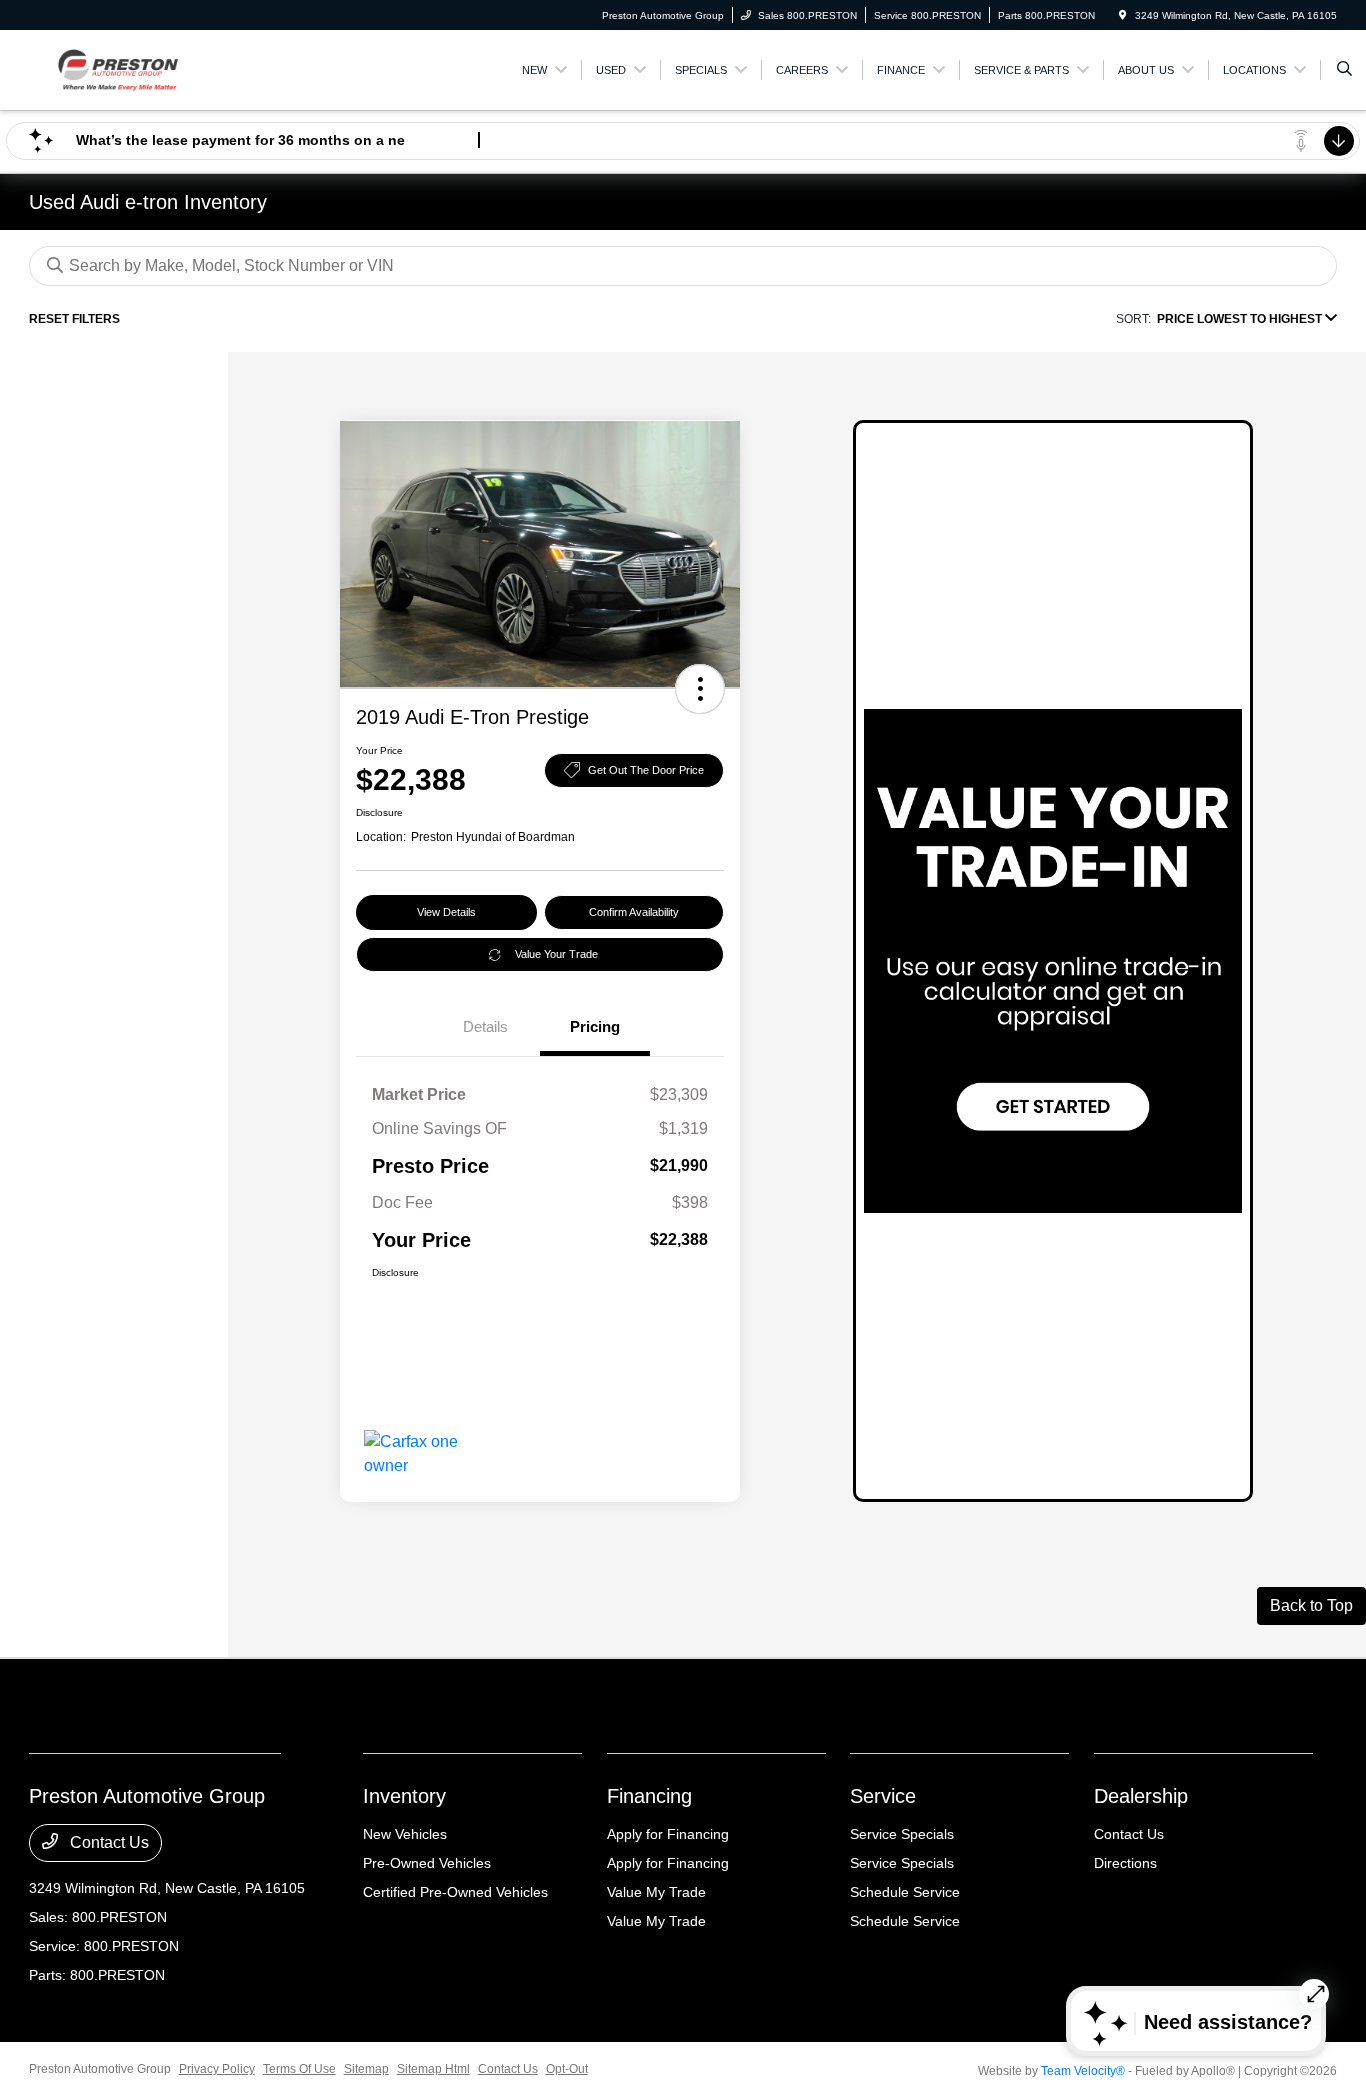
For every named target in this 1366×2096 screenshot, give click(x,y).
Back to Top (1311, 1605)
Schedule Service (905, 1892)
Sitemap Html (433, 2069)
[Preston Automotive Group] (119, 68)
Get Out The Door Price (646, 770)
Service (883, 1796)
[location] (1123, 15)
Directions (1125, 1863)
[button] (700, 689)
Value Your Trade (556, 954)
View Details (446, 912)
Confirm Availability (634, 912)
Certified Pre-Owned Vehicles (455, 1892)
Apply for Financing (668, 1834)
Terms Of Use (299, 2069)
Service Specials (902, 1834)
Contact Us (107, 1842)
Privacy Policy (217, 2069)
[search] (1344, 70)
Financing (649, 1796)
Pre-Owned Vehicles (427, 1863)
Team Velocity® (1083, 2071)
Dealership (1141, 1796)
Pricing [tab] (595, 1026)
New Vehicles (405, 1834)
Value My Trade (656, 1892)
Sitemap (366, 2069)
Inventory (404, 1796)
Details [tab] (485, 1026)
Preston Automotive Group (100, 2069)
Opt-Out (567, 2069)
